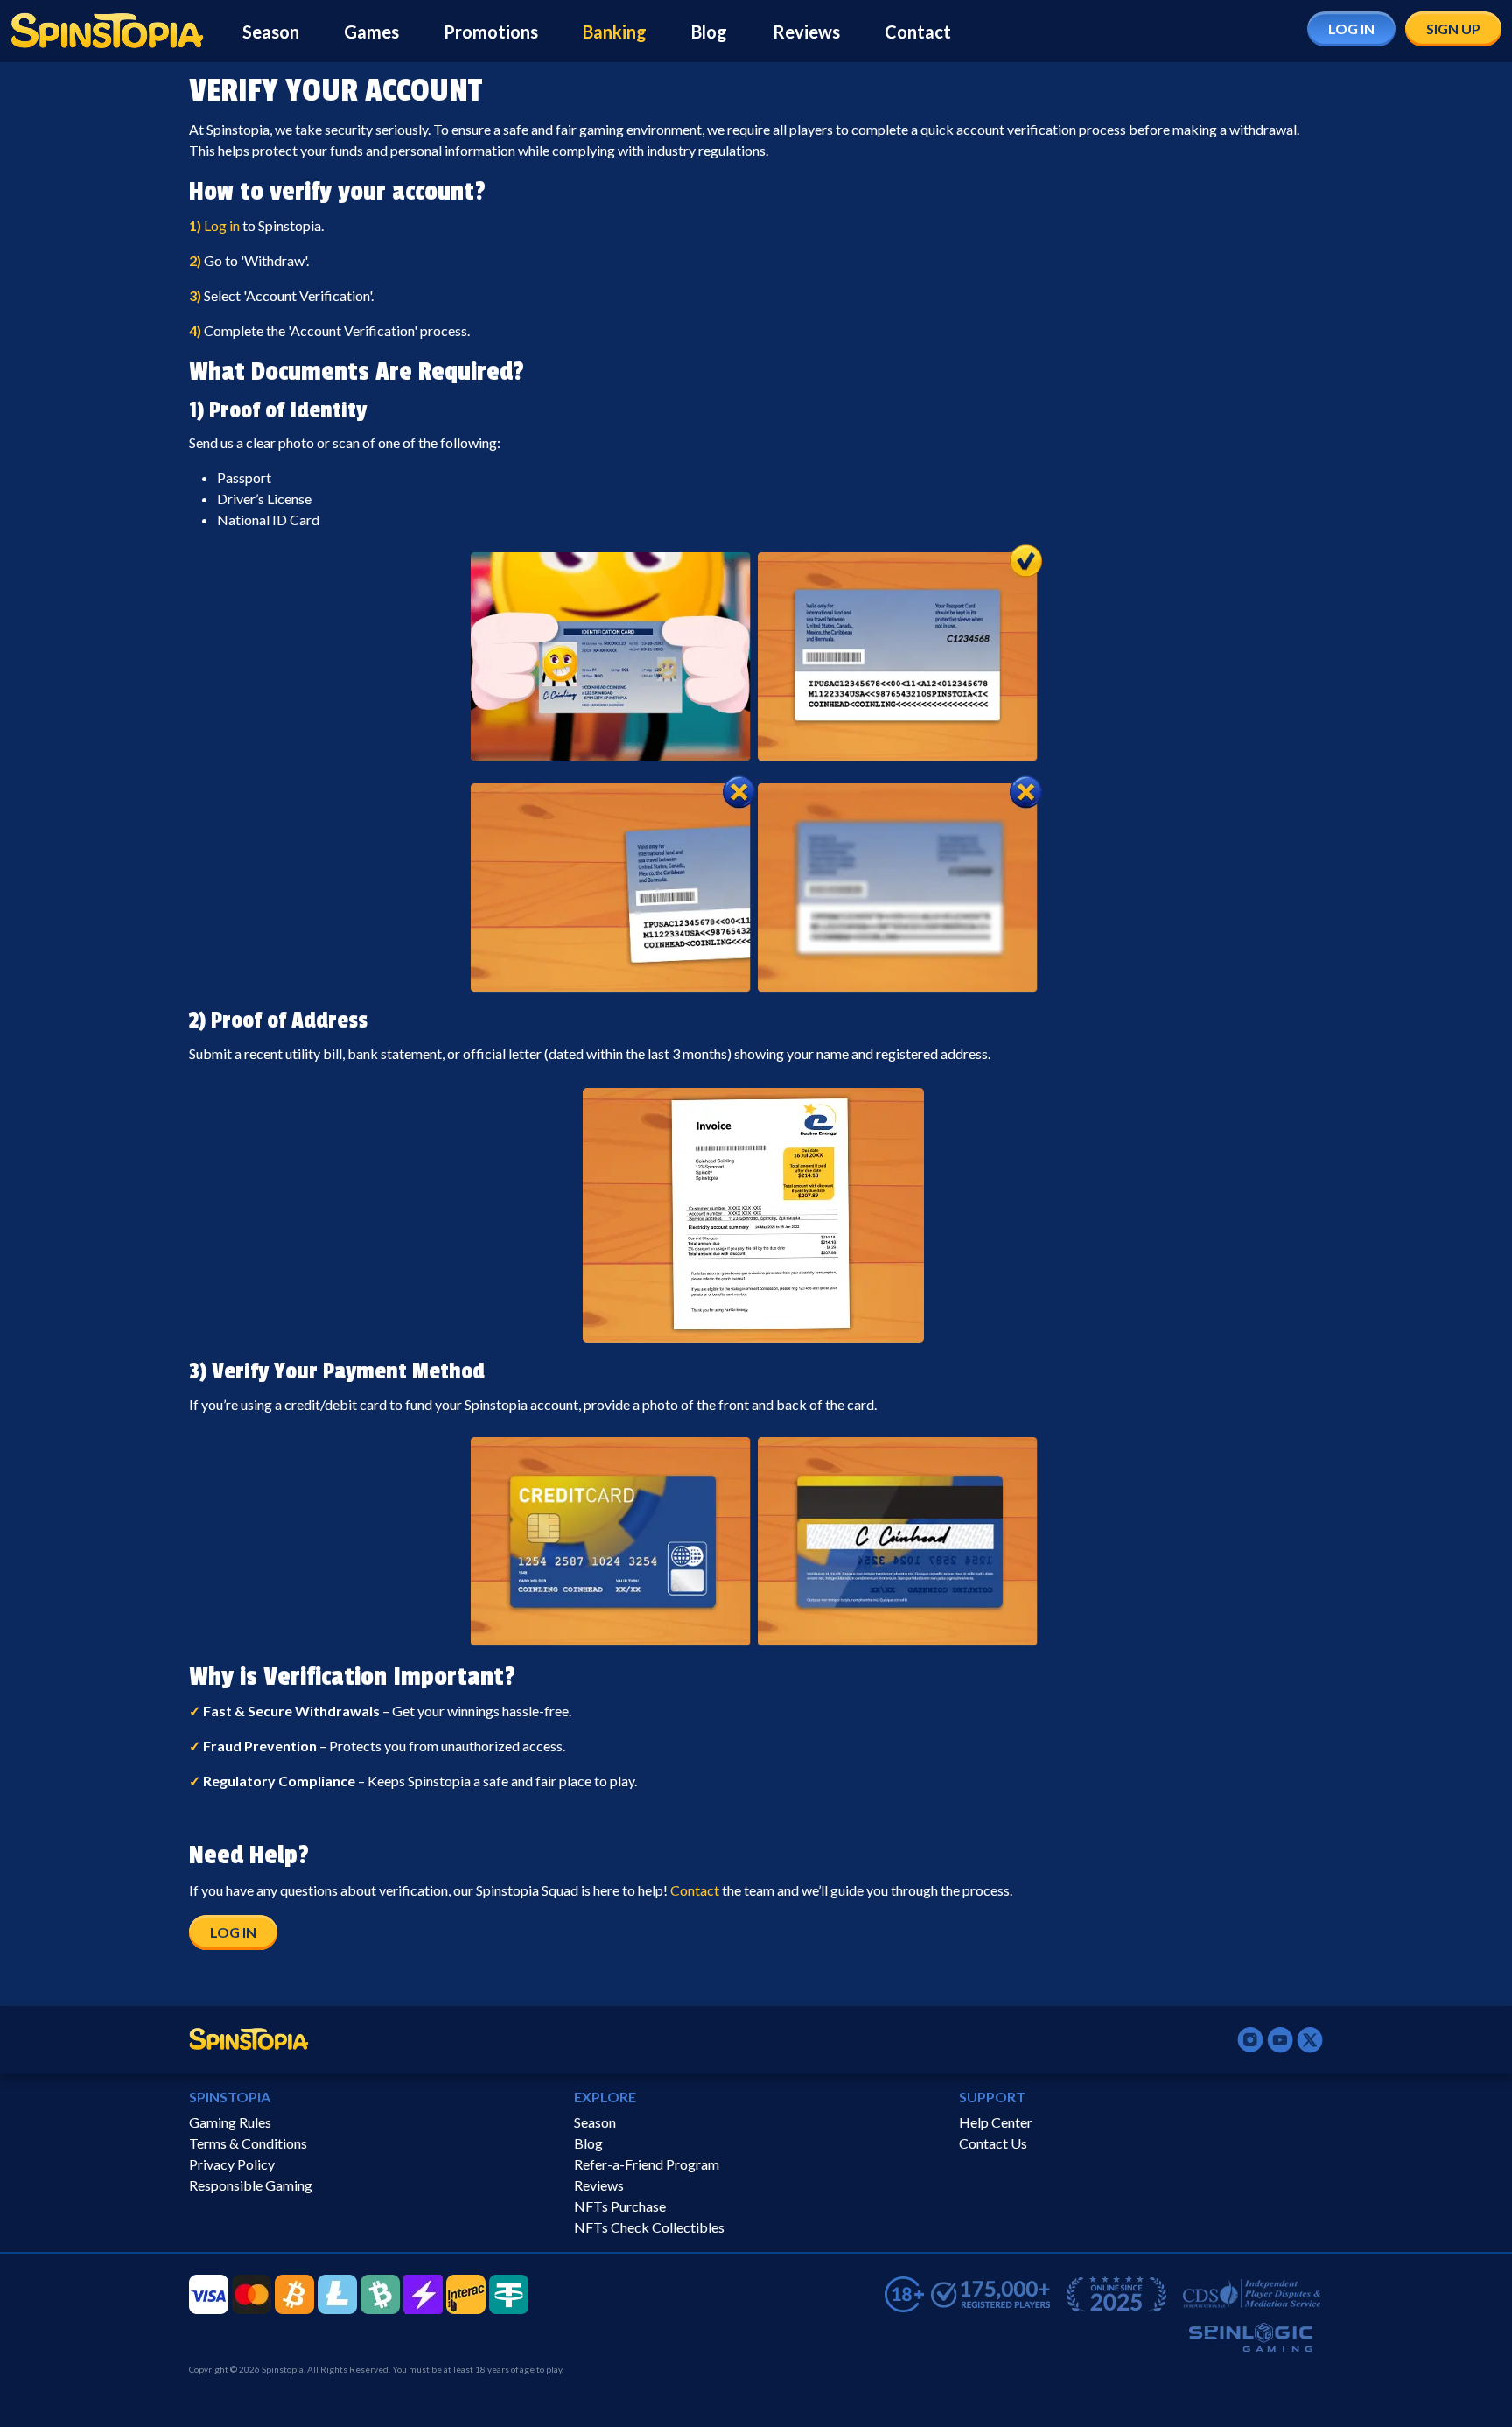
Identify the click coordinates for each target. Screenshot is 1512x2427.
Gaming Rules (230, 2122)
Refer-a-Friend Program (647, 2164)
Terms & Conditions (248, 2143)
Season (271, 32)
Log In (1351, 28)
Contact (918, 32)
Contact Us (993, 2143)
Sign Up (1453, 28)
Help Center (996, 2122)
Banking (615, 32)
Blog (709, 32)
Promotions (491, 32)
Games (371, 32)
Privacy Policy (232, 2164)
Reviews (806, 32)
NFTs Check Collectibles (649, 2227)
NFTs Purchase (620, 2206)
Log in (222, 225)
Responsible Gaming (251, 2185)
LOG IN (233, 1932)
